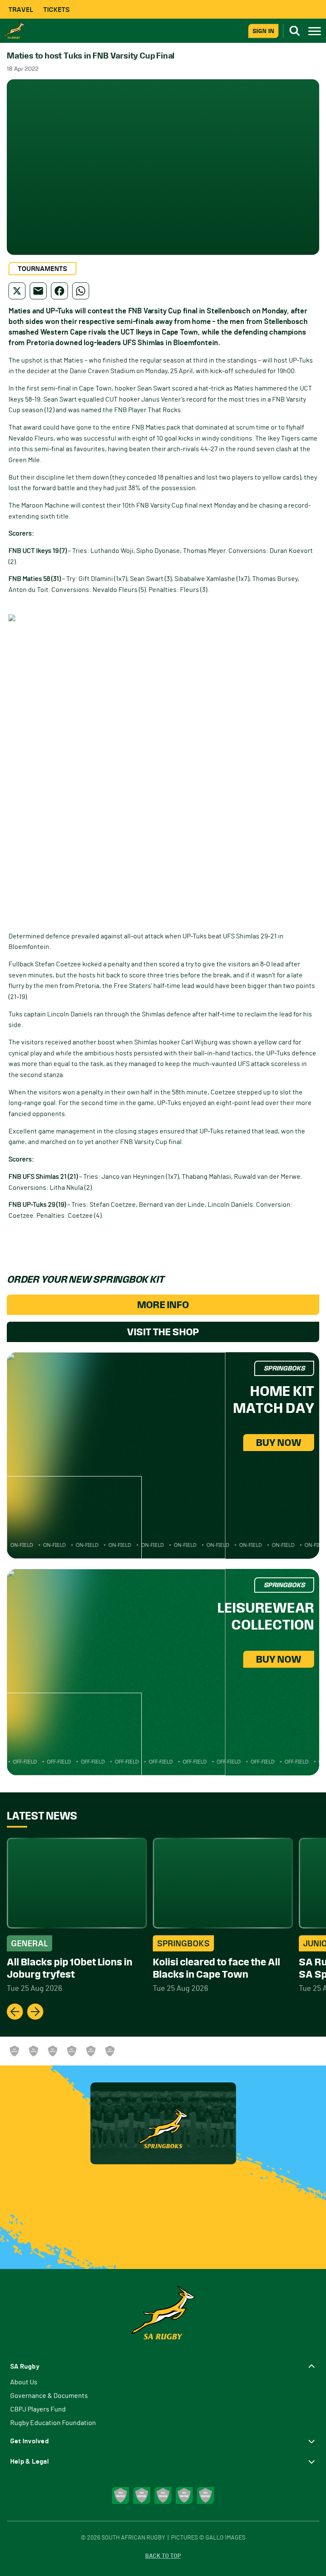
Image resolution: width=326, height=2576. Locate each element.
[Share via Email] (38, 291)
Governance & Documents (49, 2396)
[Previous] (15, 2012)
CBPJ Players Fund (38, 2409)
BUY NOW (279, 1443)
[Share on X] (17, 291)
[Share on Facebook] (59, 291)
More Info (163, 1305)
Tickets (56, 10)
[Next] (35, 2012)
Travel (21, 10)
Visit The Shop (163, 1332)
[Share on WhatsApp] (81, 291)
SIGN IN (263, 31)
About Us (24, 2382)
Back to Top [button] (163, 2556)
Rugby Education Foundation (53, 2423)
